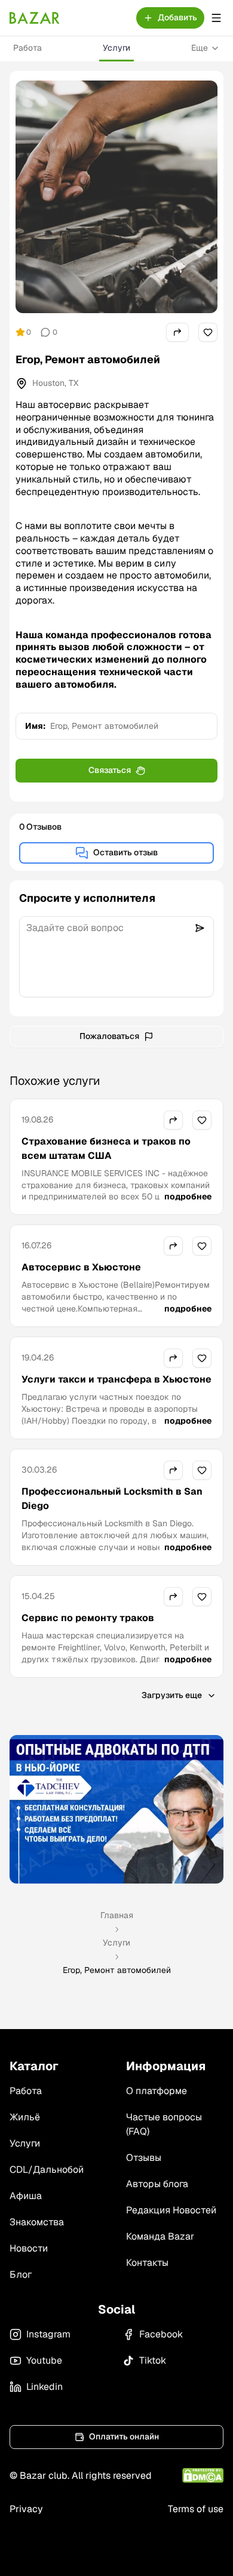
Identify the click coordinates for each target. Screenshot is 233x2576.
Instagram (48, 2334)
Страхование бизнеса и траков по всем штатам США (106, 1148)
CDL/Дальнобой (47, 2170)
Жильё (25, 2117)
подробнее (188, 1196)
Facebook (161, 2334)
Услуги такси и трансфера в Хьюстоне (116, 1379)
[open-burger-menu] (216, 18)
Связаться (110, 770)
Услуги (116, 48)
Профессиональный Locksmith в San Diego (112, 1499)
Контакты (147, 2263)
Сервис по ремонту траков (88, 1618)
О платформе (157, 2091)
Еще (200, 48)
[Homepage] (35, 18)
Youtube (44, 2360)
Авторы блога (157, 2184)
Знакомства (37, 2222)
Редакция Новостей (171, 2210)
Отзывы (144, 2158)
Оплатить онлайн (124, 2436)
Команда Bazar (160, 2236)
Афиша (26, 2196)
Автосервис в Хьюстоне (81, 1267)
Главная (117, 1915)
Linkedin (45, 2387)
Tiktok (153, 2360)
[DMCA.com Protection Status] (203, 2476)
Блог (21, 2275)
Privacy (26, 2509)
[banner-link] (116, 1809)
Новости (29, 2248)
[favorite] (208, 332)
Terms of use (196, 2509)
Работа (27, 48)
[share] (177, 332)
